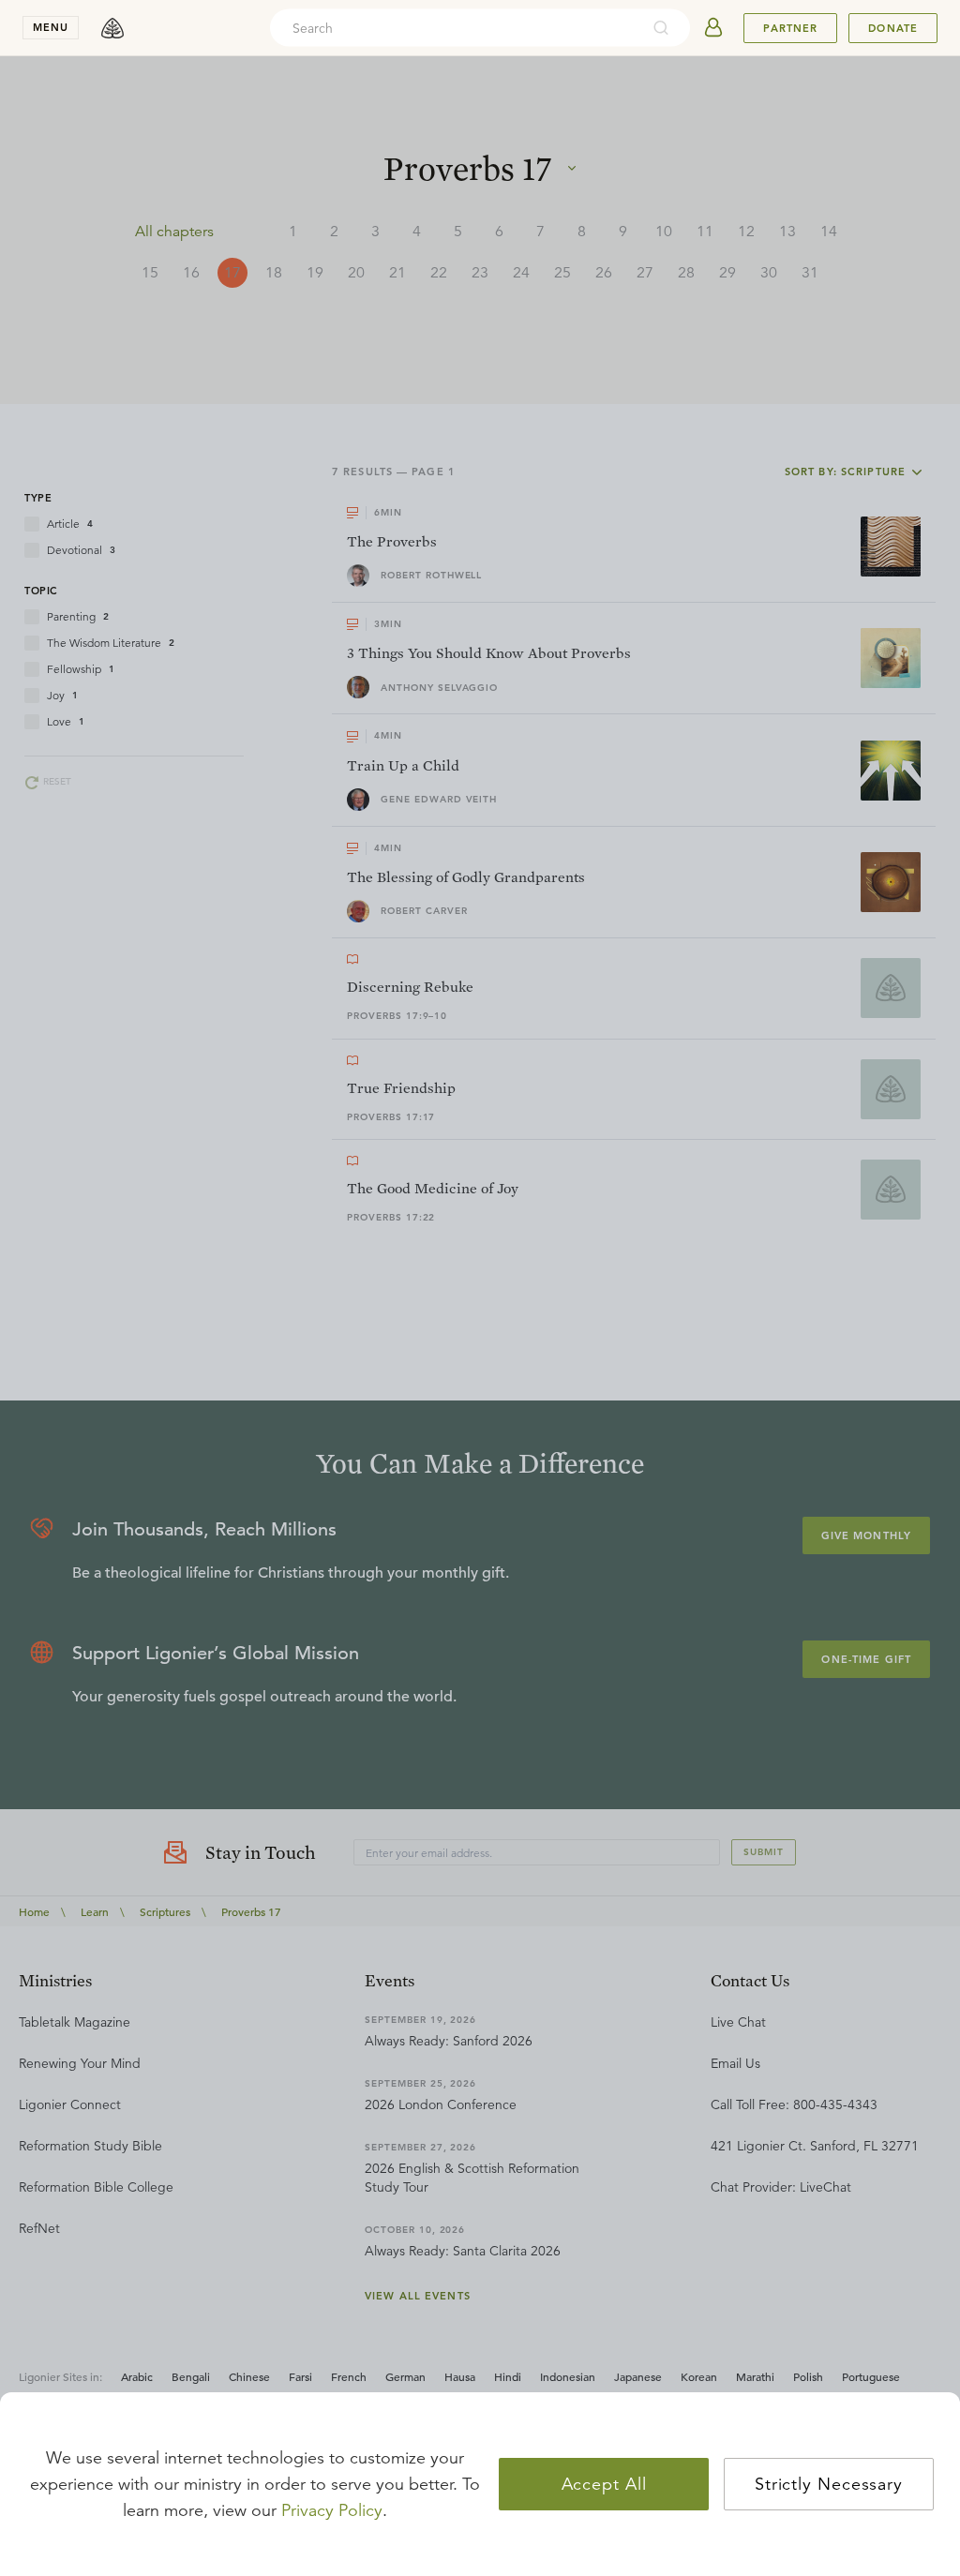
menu (51, 27)
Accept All (604, 2484)
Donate (893, 28)
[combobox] (455, 28)
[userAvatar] (713, 28)
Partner (790, 28)
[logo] (112, 28)
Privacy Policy (332, 2510)
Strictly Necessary (829, 2484)
